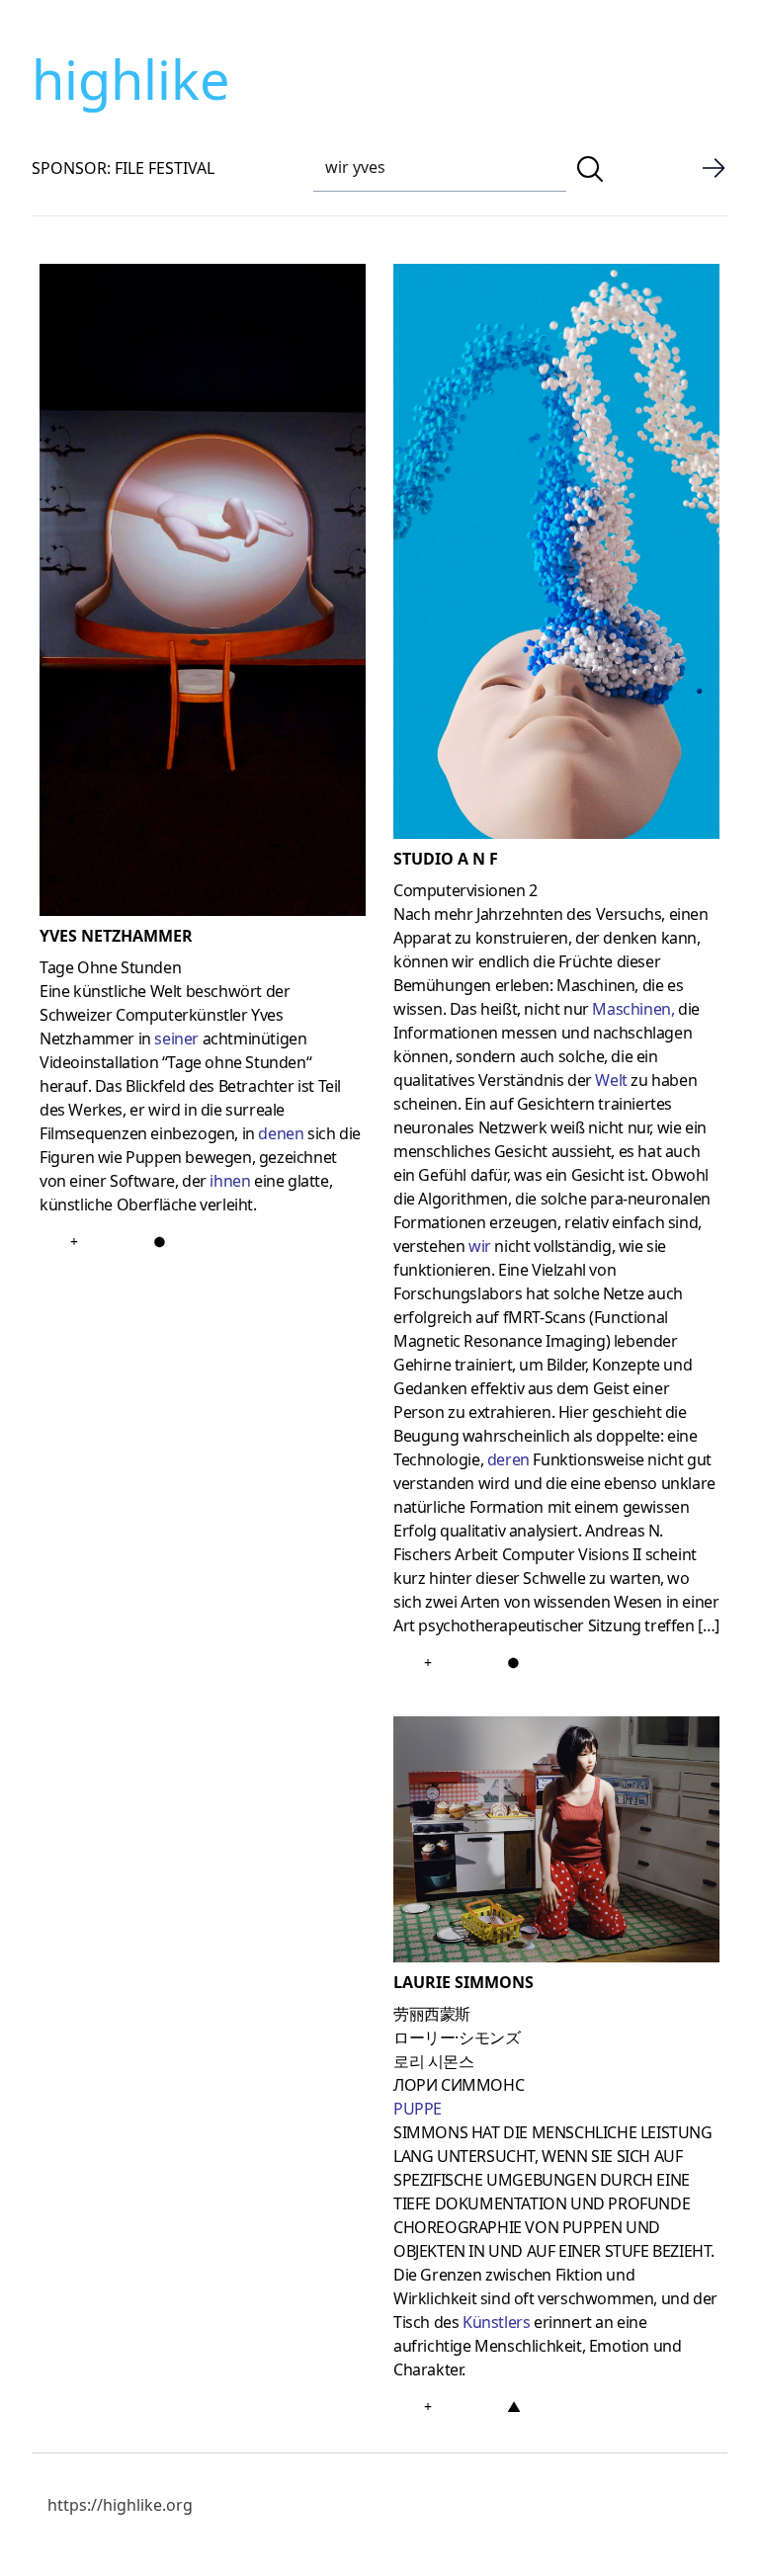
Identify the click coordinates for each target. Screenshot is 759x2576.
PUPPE (418, 2109)
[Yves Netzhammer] (203, 594)
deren (508, 1459)
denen (281, 1133)
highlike (130, 79)
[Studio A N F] (556, 555)
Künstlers (496, 2322)
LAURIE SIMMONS (464, 1982)
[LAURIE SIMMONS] (556, 1843)
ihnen (230, 1181)
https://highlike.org (120, 2505)
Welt (611, 1080)
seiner (176, 1039)
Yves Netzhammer (116, 936)
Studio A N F (446, 859)
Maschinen (631, 1009)
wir (480, 1246)
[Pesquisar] (590, 169)
